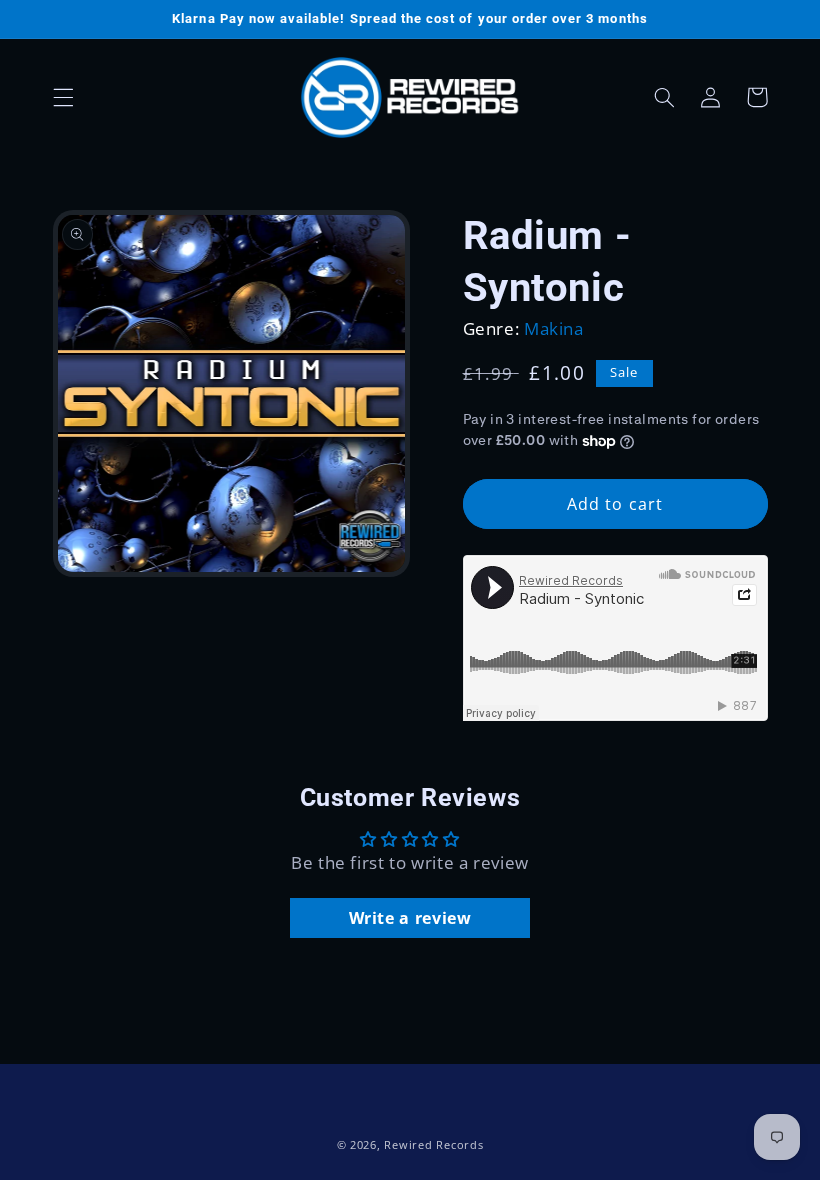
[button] (63, 97)
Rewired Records (433, 1145)
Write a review (410, 918)
